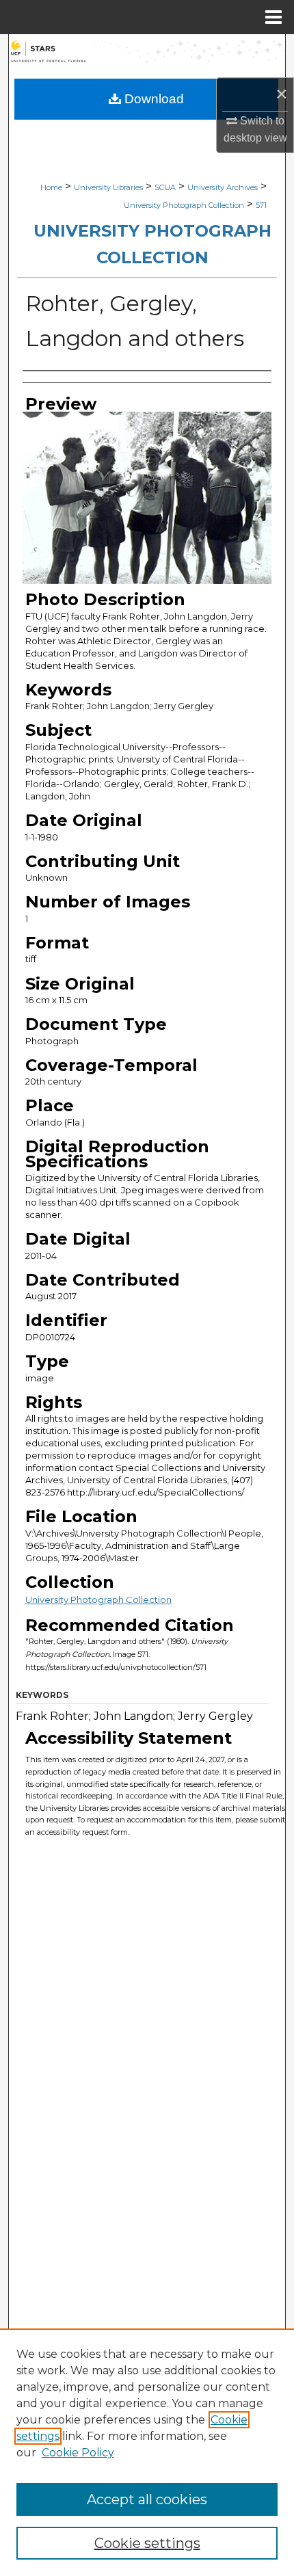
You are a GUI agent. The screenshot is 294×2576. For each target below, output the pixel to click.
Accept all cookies (147, 2499)
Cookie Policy (78, 2453)
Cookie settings (147, 2543)
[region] (147, 2452)
